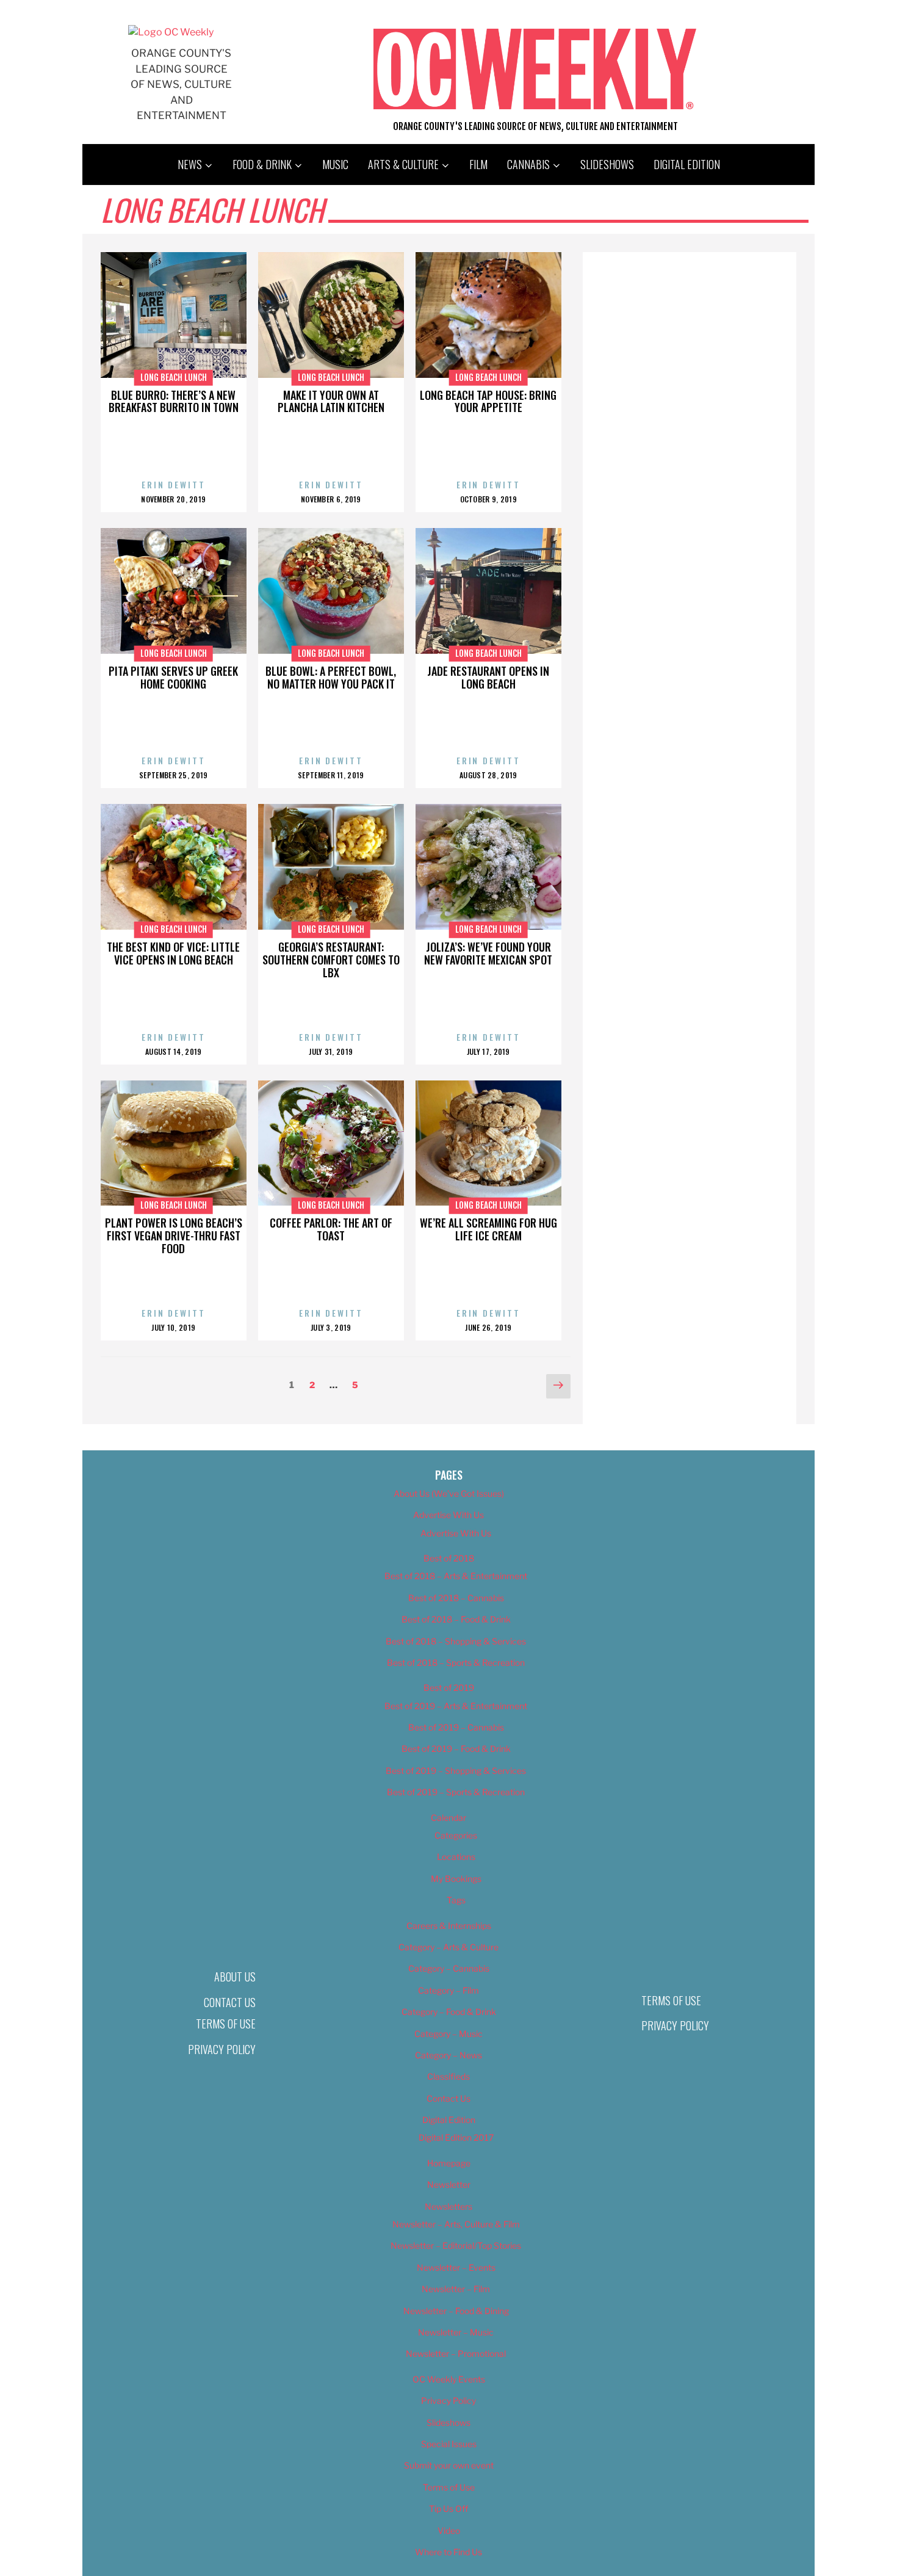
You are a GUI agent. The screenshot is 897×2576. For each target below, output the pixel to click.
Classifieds (448, 2076)
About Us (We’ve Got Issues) (449, 1493)
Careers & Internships (449, 1926)
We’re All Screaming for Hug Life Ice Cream (488, 1229)
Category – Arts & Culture (448, 1947)
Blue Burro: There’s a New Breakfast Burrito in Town (174, 401)
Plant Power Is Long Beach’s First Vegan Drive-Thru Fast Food (174, 1236)
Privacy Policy (222, 2049)
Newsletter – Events (456, 2267)
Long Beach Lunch (174, 377)
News (190, 164)
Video (449, 2531)
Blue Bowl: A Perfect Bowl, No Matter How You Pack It (331, 677)
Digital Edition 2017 (456, 2137)
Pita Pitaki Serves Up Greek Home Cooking (173, 677)
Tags (456, 1900)
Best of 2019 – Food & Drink (456, 1749)
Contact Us (230, 2002)
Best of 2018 (449, 1558)
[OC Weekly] (171, 32)
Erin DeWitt (174, 484)
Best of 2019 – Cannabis (456, 1727)
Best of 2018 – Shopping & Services (456, 1641)
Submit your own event (449, 2465)
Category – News (448, 2055)
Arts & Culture (403, 164)
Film (478, 164)
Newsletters (448, 2206)
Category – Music (448, 2034)
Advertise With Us (448, 1515)
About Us (235, 1977)
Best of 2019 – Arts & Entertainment (456, 1706)
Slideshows (607, 164)
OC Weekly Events (449, 2379)
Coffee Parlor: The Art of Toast (331, 1229)
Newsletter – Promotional (456, 2353)
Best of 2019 (449, 1688)
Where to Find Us (448, 2552)
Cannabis (528, 164)
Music (335, 164)
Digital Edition (687, 164)
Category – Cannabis (449, 1968)
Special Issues (449, 2444)
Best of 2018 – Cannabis (456, 1598)
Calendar (448, 1818)
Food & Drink (262, 164)
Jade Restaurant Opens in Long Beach (488, 677)
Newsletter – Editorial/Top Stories (456, 2245)
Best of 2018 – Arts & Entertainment (456, 1576)
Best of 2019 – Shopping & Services (456, 1771)
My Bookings (456, 1879)
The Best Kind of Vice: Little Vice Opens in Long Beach (173, 953)
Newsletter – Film (456, 2289)
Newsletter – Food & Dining (456, 2311)
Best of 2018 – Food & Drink (456, 1619)
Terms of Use (226, 2024)
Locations (456, 1857)
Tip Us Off (448, 2509)
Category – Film (448, 1990)
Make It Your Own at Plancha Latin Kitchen (331, 401)
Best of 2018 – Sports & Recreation (456, 1662)
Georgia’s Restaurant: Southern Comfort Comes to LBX (331, 960)
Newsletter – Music (456, 2332)
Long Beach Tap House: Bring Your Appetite (488, 401)
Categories (456, 1835)
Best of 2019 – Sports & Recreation (456, 1792)
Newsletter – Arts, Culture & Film (456, 2224)
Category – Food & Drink (449, 2012)
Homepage (449, 2163)
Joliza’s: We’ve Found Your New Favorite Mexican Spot (488, 953)
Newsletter (449, 2184)
